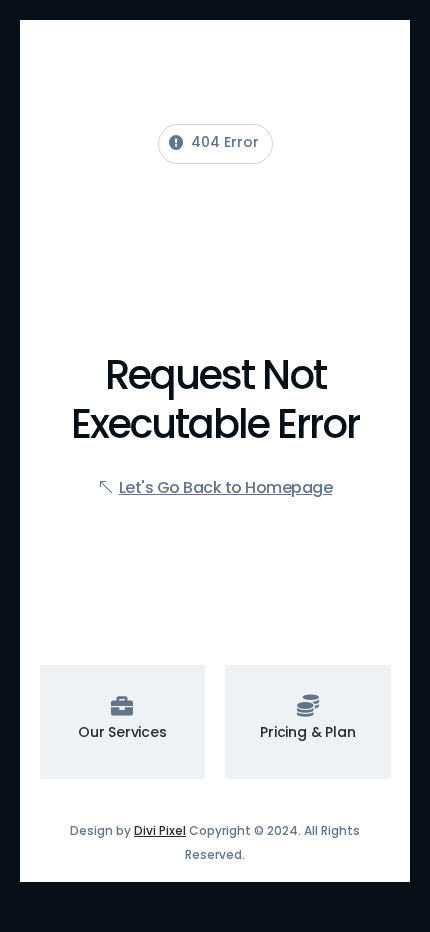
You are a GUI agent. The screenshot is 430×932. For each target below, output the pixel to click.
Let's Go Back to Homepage (226, 487)
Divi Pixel (160, 830)
